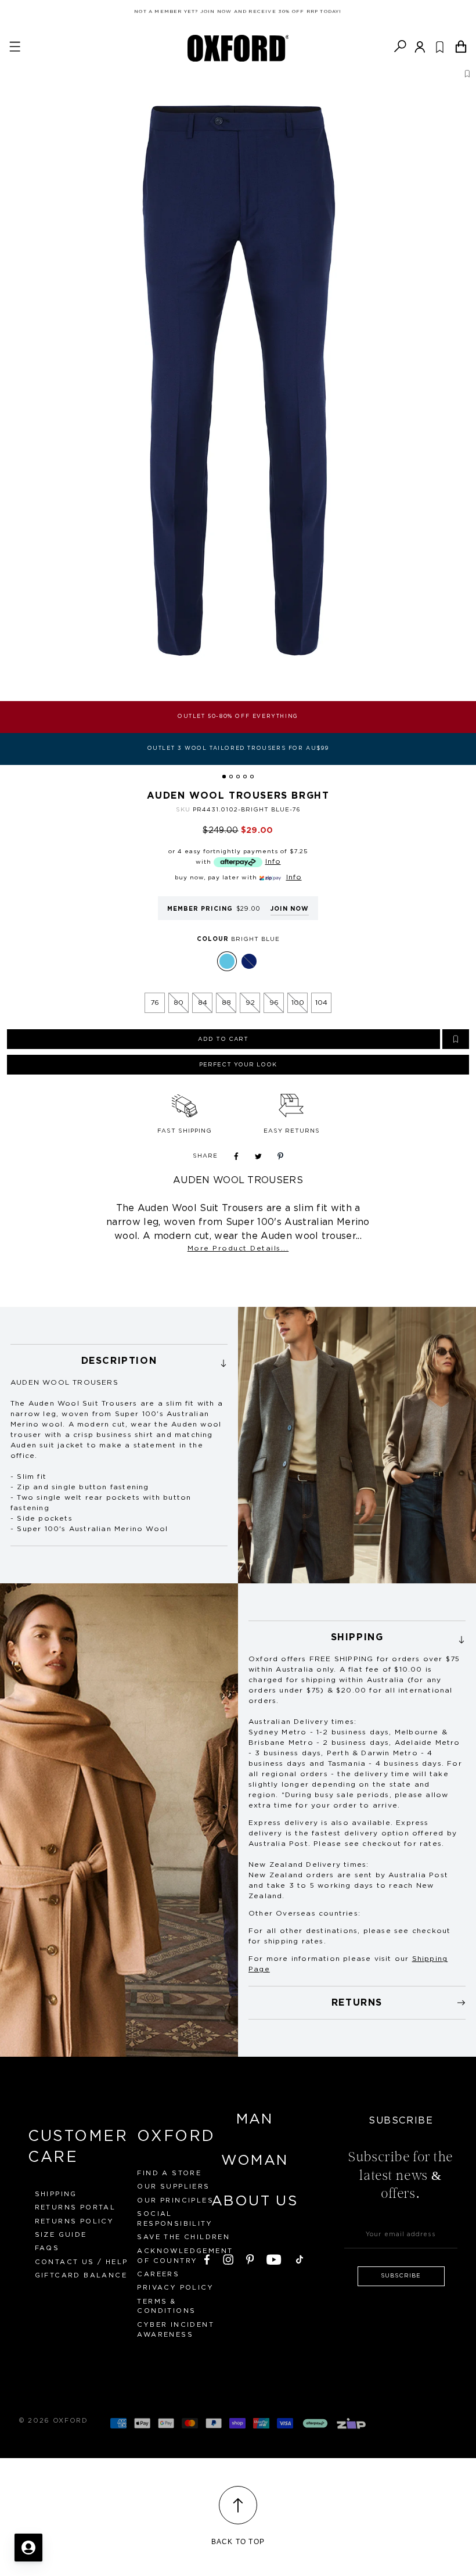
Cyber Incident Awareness (176, 2330)
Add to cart (223, 1039)
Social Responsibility (175, 2219)
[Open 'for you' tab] (28, 2548)
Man (255, 2119)
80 (178, 1003)
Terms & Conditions (166, 2306)
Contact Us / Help (82, 2262)
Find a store (169, 2173)
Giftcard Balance (81, 2275)
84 (203, 1003)
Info (273, 861)
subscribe (401, 2276)
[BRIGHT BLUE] (227, 961)
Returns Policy (75, 2221)
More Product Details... (238, 1248)
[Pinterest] (250, 2258)
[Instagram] (228, 2258)
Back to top (238, 2542)
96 (274, 1003)
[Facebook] (207, 2258)
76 (155, 1003)
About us (255, 2201)
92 (250, 1003)
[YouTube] (274, 2258)
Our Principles (175, 2200)
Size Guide (61, 2235)
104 (321, 1003)
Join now (290, 909)
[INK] (249, 961)
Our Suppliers (173, 2187)
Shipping (56, 2194)
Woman (255, 2161)
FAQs (47, 2248)
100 (298, 1003)
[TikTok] (300, 2258)
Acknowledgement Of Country (185, 2256)
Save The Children (183, 2237)
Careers (158, 2274)
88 (226, 1003)
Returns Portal (75, 2207)
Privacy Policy (175, 2288)
